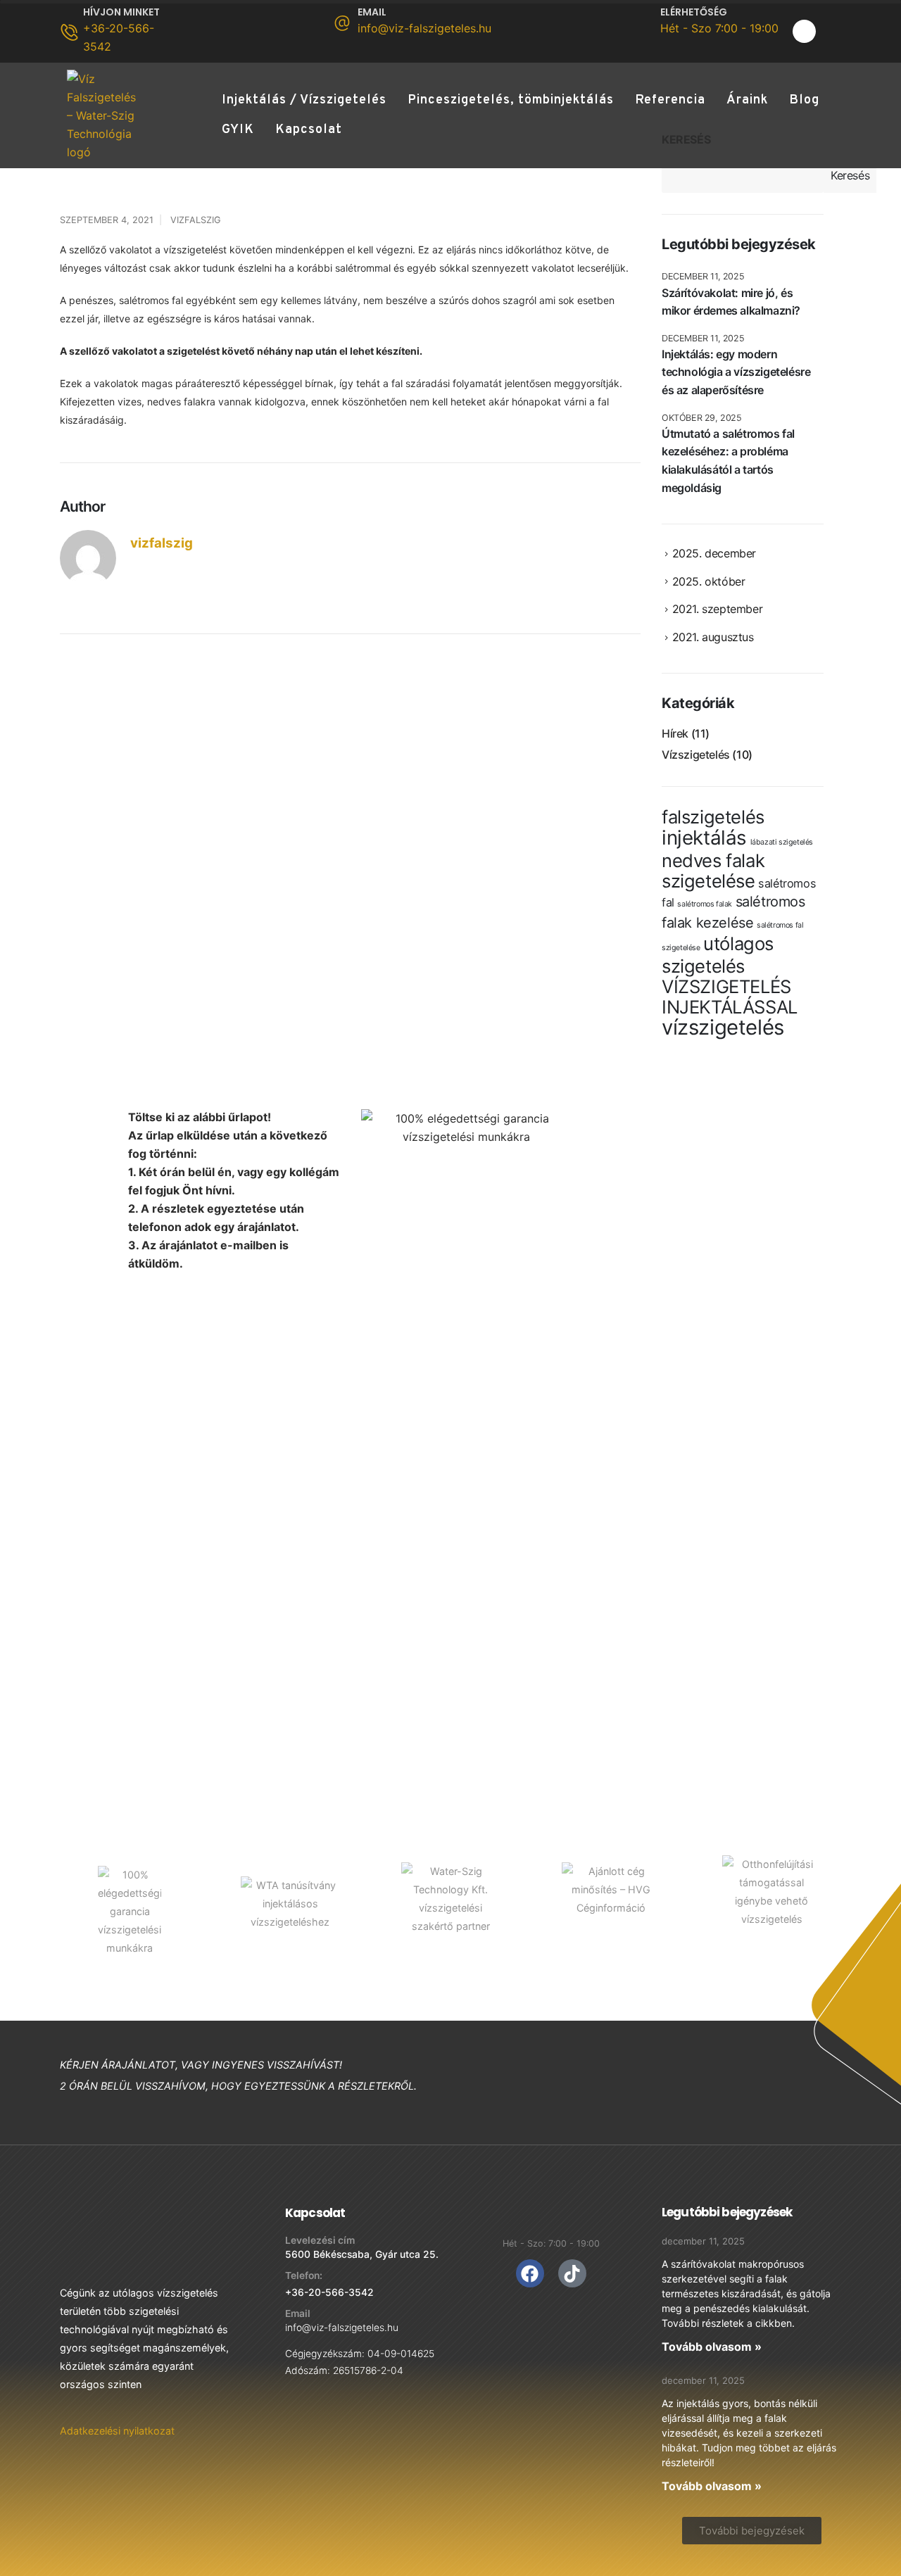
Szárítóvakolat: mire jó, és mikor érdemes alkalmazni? (731, 302)
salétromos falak (705, 904)
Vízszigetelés (696, 755)
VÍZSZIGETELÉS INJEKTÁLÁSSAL (730, 997)
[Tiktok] (572, 2273)
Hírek (675, 733)
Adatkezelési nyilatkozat (117, 2431)
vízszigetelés (723, 1027)
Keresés (850, 175)
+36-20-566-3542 (329, 2292)
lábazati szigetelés (782, 842)
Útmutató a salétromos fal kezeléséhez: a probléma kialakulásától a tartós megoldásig (728, 461)
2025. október (709, 581)
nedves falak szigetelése (713, 871)
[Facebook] (804, 31)
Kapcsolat (309, 130)
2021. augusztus (713, 637)
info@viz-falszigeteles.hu (342, 2328)
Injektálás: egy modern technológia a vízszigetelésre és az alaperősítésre (736, 372)
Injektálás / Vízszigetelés (304, 100)
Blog (804, 100)
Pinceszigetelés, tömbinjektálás (511, 100)
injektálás (704, 838)
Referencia (670, 100)
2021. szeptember (718, 609)
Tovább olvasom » (712, 2347)
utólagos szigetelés (718, 955)
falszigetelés (713, 817)
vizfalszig (196, 220)
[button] (752, 2531)
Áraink (747, 100)
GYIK (238, 130)
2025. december (714, 553)
